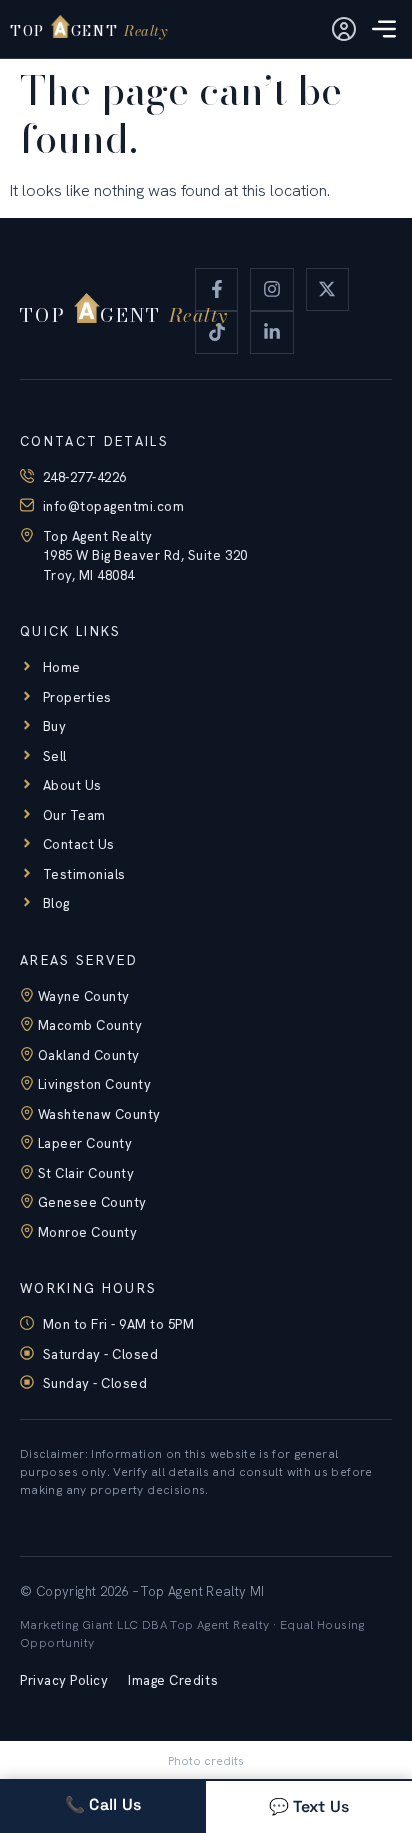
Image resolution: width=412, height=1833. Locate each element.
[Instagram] (271, 289)
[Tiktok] (216, 332)
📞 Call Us (103, 1804)
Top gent (88, 30)
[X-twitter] (327, 289)
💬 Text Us (309, 1806)
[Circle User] (344, 29)
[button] (384, 31)
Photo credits (206, 1761)
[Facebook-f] (216, 289)
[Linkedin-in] (271, 332)
